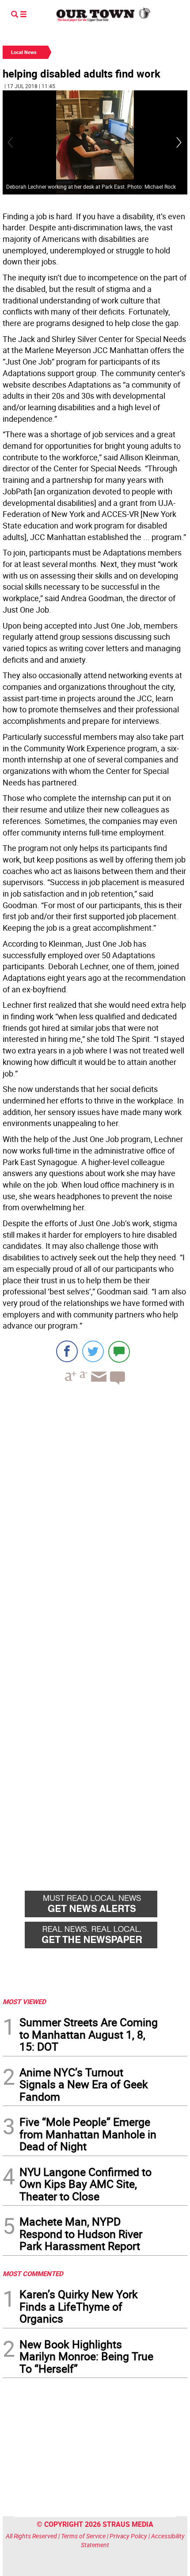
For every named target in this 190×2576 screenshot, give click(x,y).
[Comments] (119, 1351)
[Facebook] (67, 1351)
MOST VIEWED (24, 2001)
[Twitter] (93, 1351)
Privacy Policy (128, 2536)
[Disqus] (95, 1513)
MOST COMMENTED (33, 2273)
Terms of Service (83, 2536)
